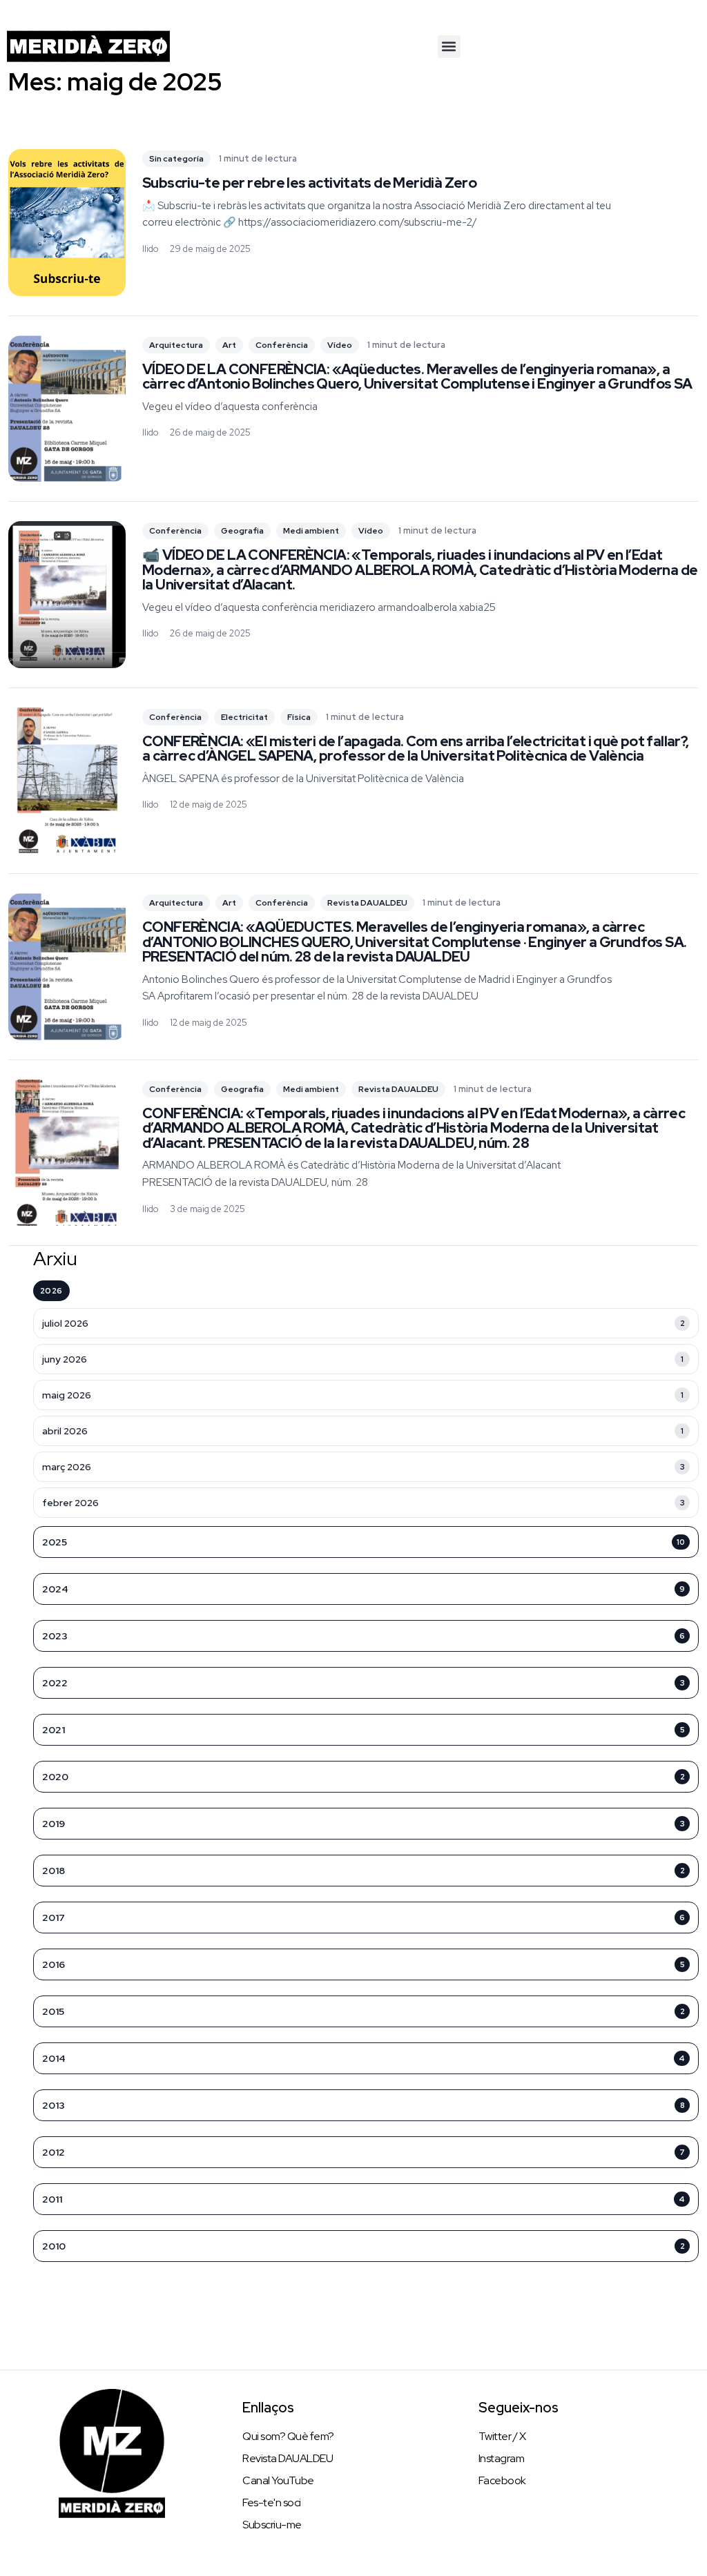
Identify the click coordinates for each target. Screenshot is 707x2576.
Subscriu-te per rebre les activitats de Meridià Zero (309, 183)
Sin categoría (176, 159)
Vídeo (340, 345)
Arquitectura (176, 345)
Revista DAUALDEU (367, 903)
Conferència (282, 345)
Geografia (242, 531)
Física (299, 717)
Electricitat (244, 717)
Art (229, 345)
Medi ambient (311, 531)
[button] (449, 47)
